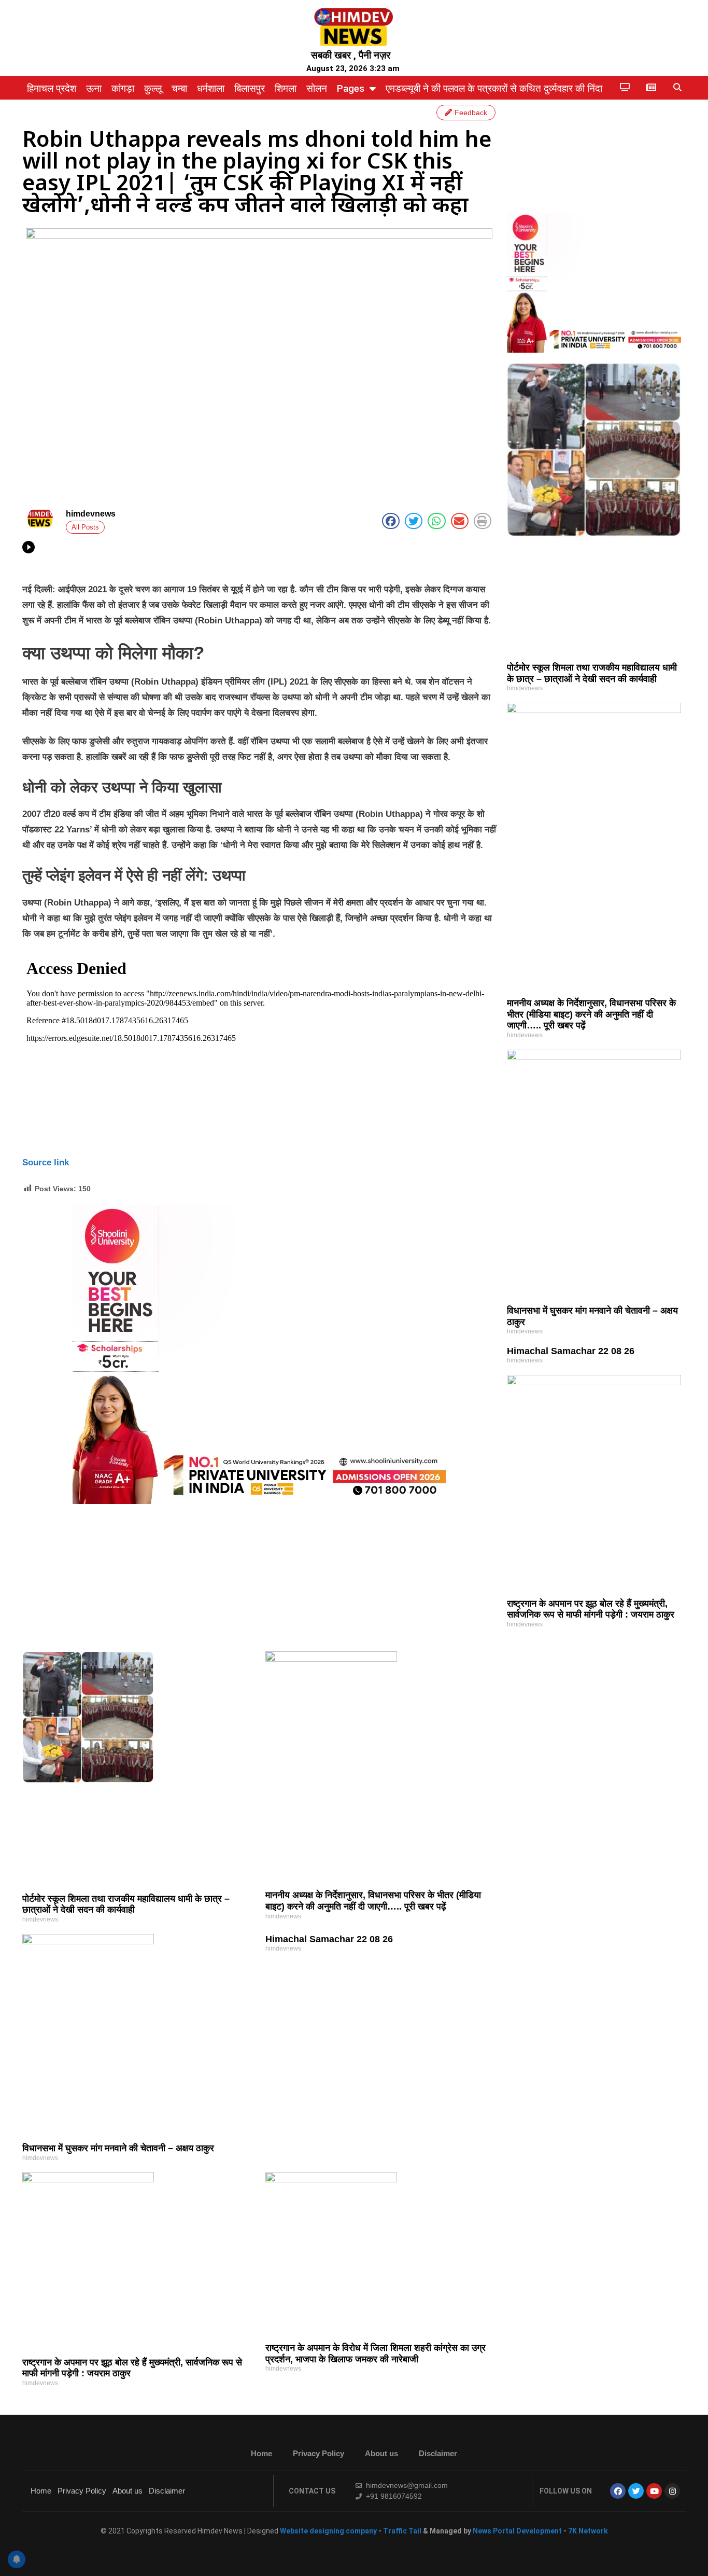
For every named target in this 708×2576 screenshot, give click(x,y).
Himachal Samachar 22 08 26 (571, 1351)
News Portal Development (518, 2531)
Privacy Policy (318, 2453)
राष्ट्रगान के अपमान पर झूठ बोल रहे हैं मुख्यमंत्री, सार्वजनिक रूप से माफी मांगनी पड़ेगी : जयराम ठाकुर (591, 1609)
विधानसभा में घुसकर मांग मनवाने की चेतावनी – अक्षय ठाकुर (118, 2148)
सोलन (317, 88)
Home (261, 2453)
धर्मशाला (211, 88)
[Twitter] (636, 2491)
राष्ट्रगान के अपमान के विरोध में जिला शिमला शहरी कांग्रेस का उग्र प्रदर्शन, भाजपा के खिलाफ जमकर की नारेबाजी (376, 2354)
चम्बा (179, 88)
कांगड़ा (123, 88)
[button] (677, 88)
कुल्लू (153, 88)
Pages (351, 88)
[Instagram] (672, 2491)
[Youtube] (654, 2491)
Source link (46, 1162)
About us (381, 2453)
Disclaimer (438, 2453)
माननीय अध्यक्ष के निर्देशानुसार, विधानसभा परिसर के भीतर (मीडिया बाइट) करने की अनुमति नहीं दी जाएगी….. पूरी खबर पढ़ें (591, 1014)
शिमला (286, 88)
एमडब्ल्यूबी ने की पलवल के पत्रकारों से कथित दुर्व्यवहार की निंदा (494, 88)
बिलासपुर (250, 88)
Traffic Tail (402, 2531)
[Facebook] (618, 2491)
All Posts (85, 527)
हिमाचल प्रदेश (52, 88)
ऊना (94, 88)
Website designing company (328, 2531)
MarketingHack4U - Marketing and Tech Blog (354, 2434)
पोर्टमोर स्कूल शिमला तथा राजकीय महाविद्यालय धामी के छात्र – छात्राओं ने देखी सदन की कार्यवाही (592, 673)
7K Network (588, 2531)
